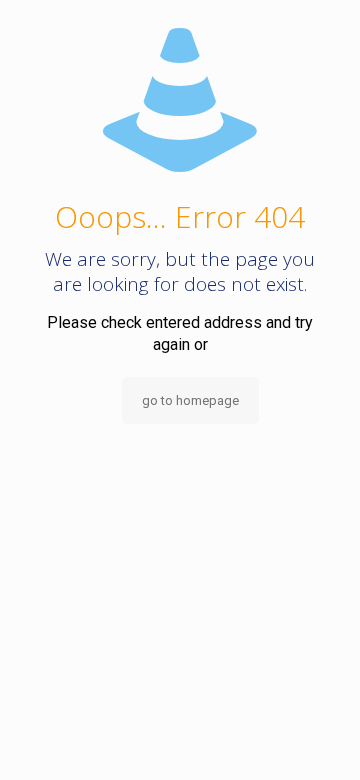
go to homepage (190, 400)
